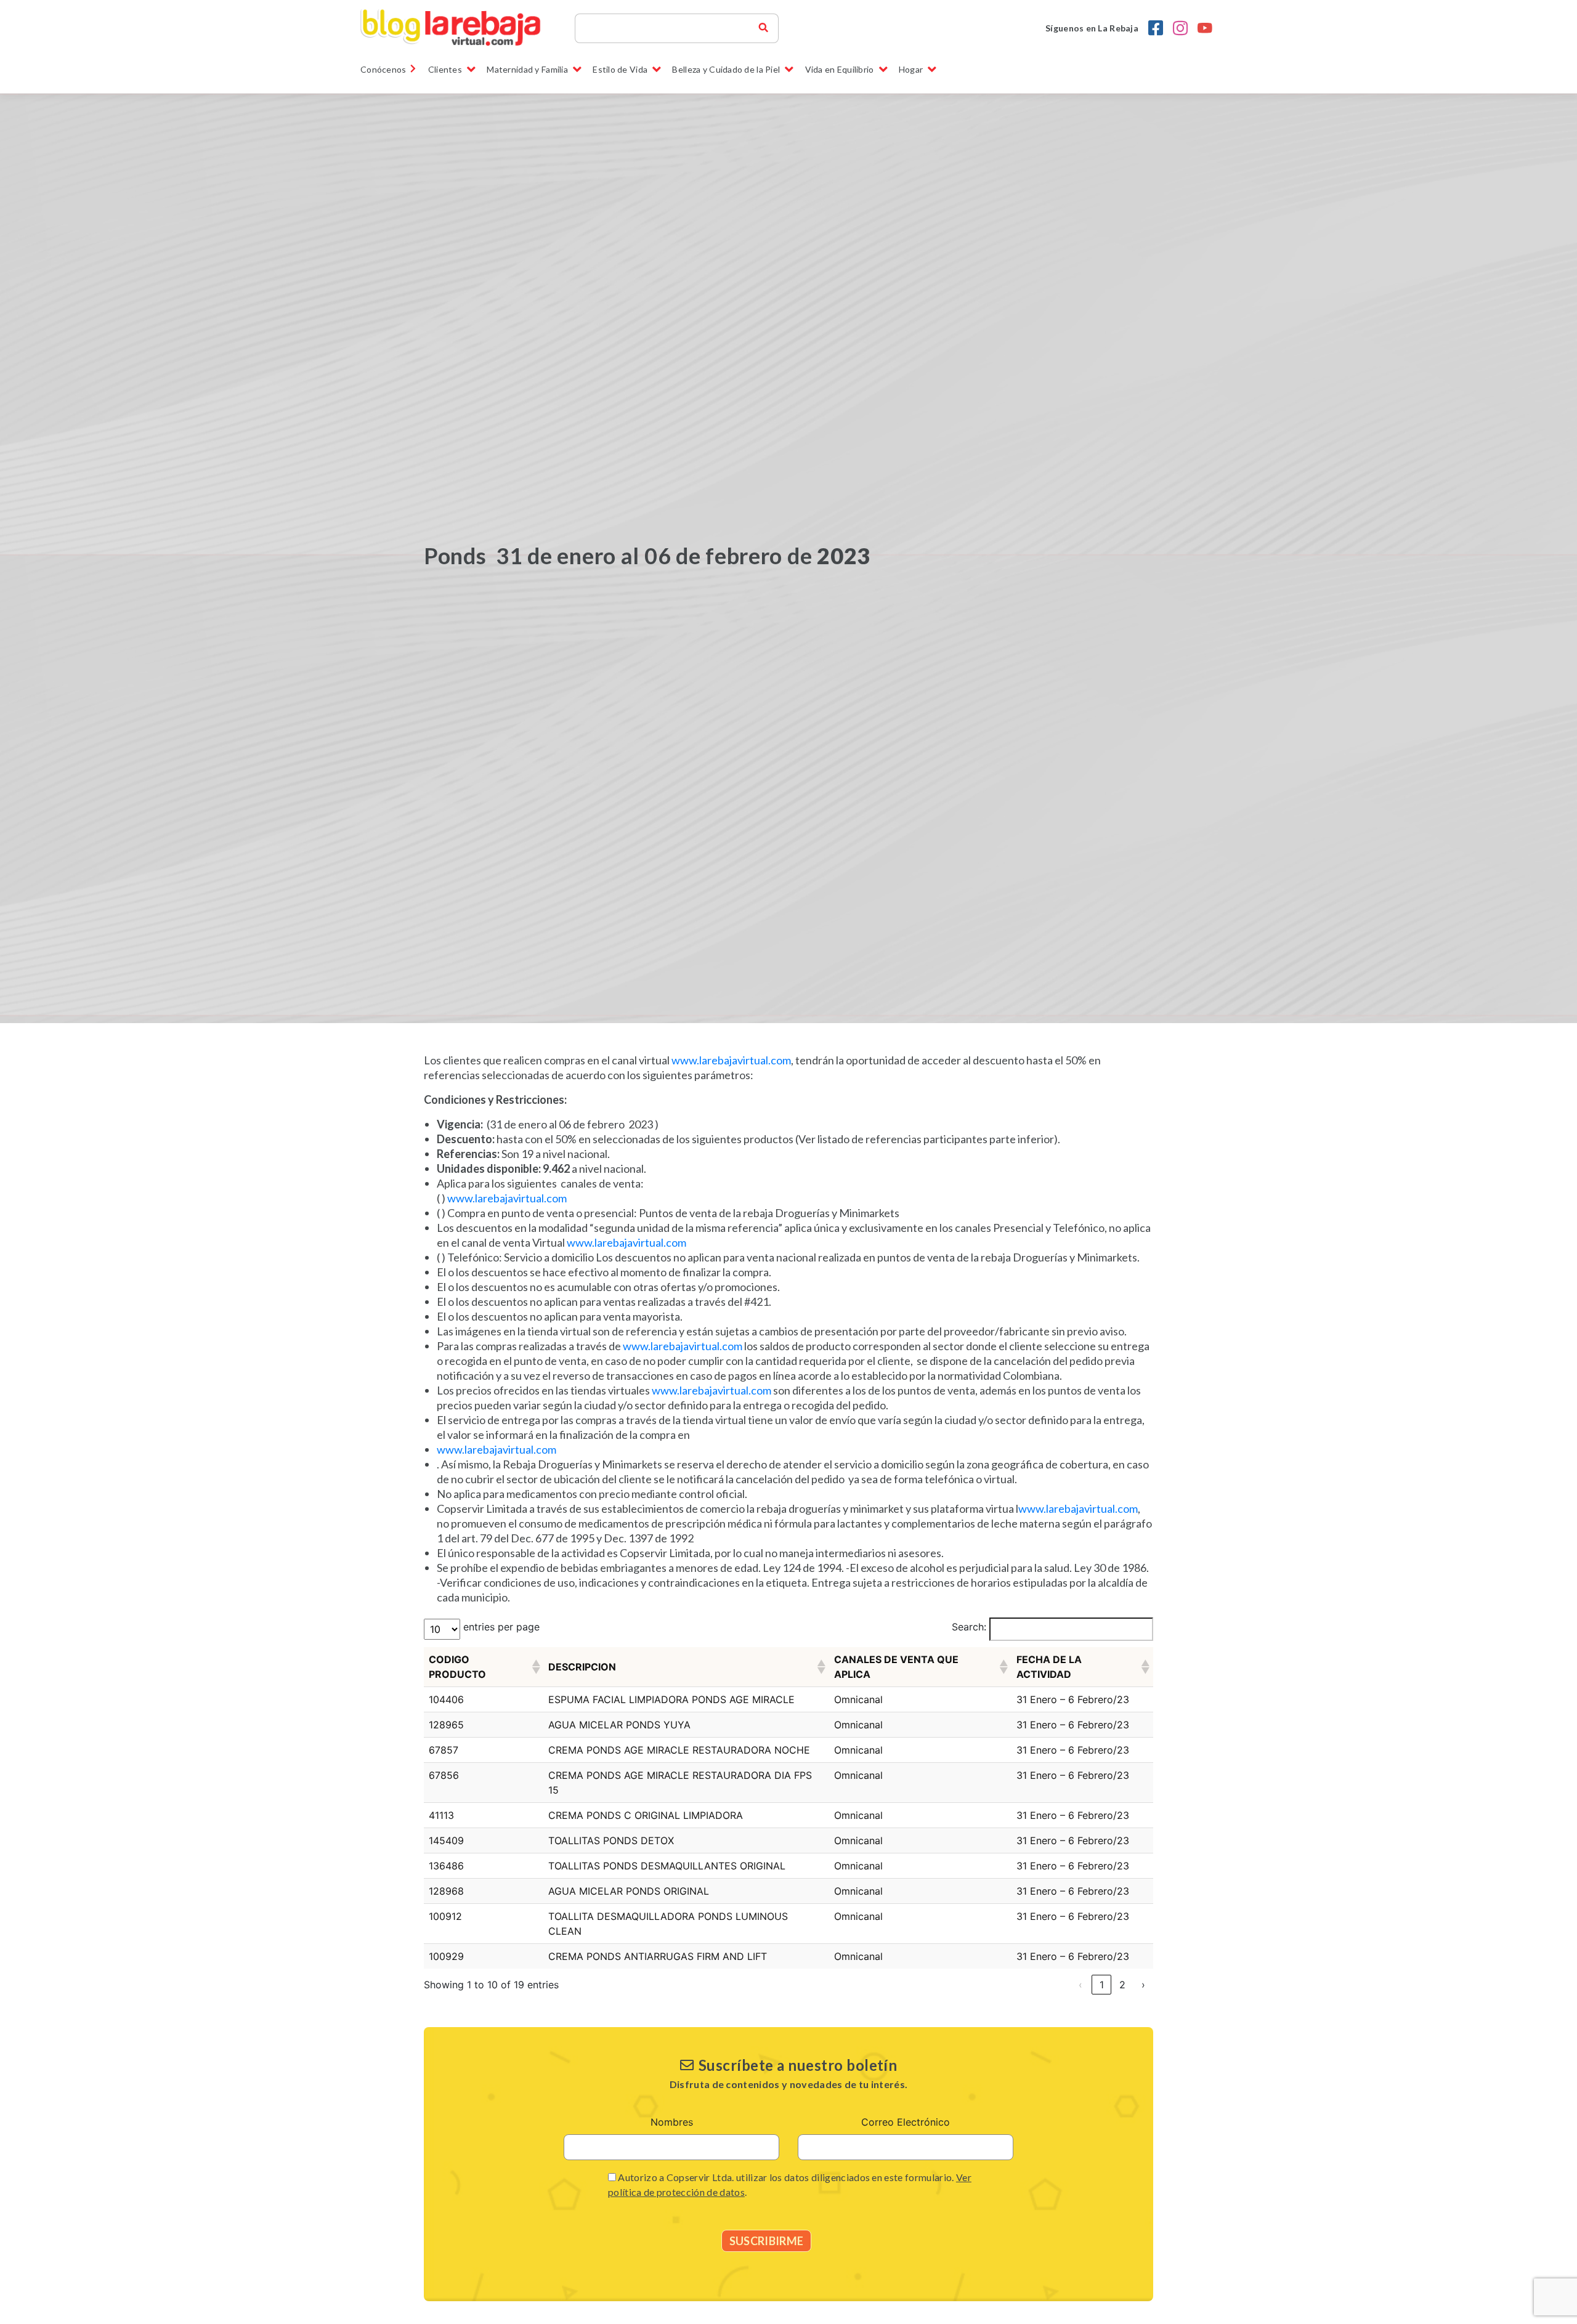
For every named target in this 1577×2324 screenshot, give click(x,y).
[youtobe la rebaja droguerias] (1205, 28)
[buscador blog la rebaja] (763, 28)
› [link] (1143, 1985)
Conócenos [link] (383, 69)
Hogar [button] (911, 69)
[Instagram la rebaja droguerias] (1180, 28)
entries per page (501, 1627)
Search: (969, 1627)
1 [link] (1102, 1985)
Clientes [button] (445, 69)
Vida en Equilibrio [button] (840, 69)
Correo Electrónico (906, 2122)
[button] (535, 1667)
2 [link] (1122, 1985)
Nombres (672, 2122)
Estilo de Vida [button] (620, 69)
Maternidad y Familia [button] (527, 69)
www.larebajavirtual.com (731, 1060)
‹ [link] (1080, 1985)
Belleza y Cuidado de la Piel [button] (726, 69)
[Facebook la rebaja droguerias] (1156, 28)
